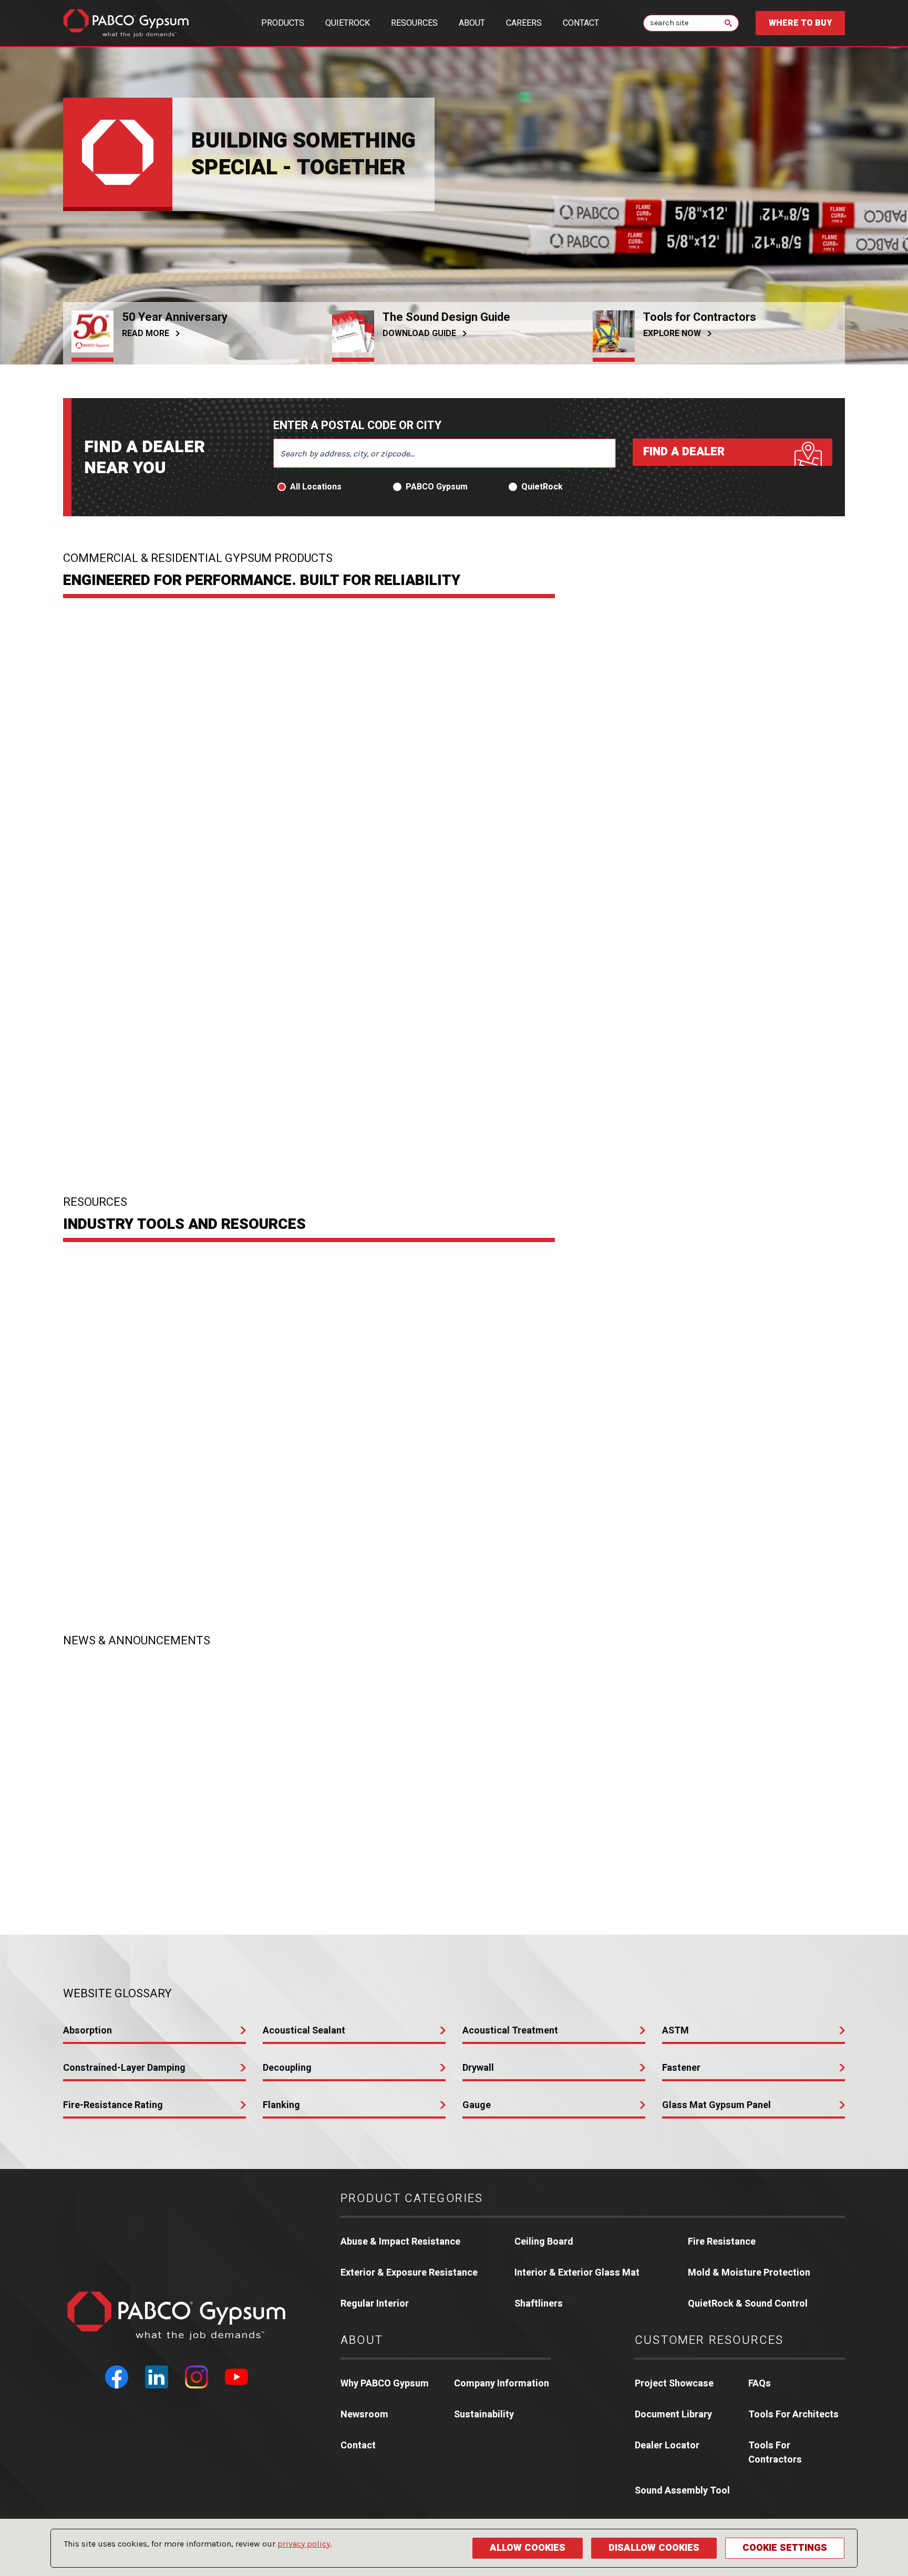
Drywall (478, 2068)
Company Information (502, 2384)
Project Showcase (674, 2384)
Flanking (281, 2105)
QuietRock (348, 23)
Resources (414, 23)
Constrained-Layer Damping (124, 2068)
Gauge (477, 2105)
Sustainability (484, 2415)
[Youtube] (236, 2377)
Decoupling (287, 2068)
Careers (524, 23)
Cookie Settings (785, 2548)
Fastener (681, 2068)
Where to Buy (800, 23)
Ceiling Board (544, 2242)
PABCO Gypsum (437, 487)
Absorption (87, 2031)
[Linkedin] (157, 2377)
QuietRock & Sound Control (748, 2304)
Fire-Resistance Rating (113, 2105)
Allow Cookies (528, 2548)
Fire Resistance (722, 2242)
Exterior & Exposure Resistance (409, 2273)
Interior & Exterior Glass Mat (577, 2273)
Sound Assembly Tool (682, 2491)
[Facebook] (117, 2377)
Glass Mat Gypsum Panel (716, 2105)
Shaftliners (539, 2304)
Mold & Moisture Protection (749, 2273)
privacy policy (304, 2544)
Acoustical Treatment (510, 2031)
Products (283, 23)
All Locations (316, 487)
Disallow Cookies (654, 2548)
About (472, 23)
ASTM (675, 2031)
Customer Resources (709, 2340)
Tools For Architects (793, 2415)
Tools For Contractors (775, 2453)
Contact (581, 23)
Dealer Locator (667, 2445)
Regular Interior (375, 2304)
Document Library (673, 2415)
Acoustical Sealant (304, 2031)
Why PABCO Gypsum (385, 2384)
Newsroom (364, 2415)
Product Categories (412, 2198)
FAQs (760, 2384)
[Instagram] (197, 2377)
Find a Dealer (684, 452)
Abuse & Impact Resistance (400, 2242)
